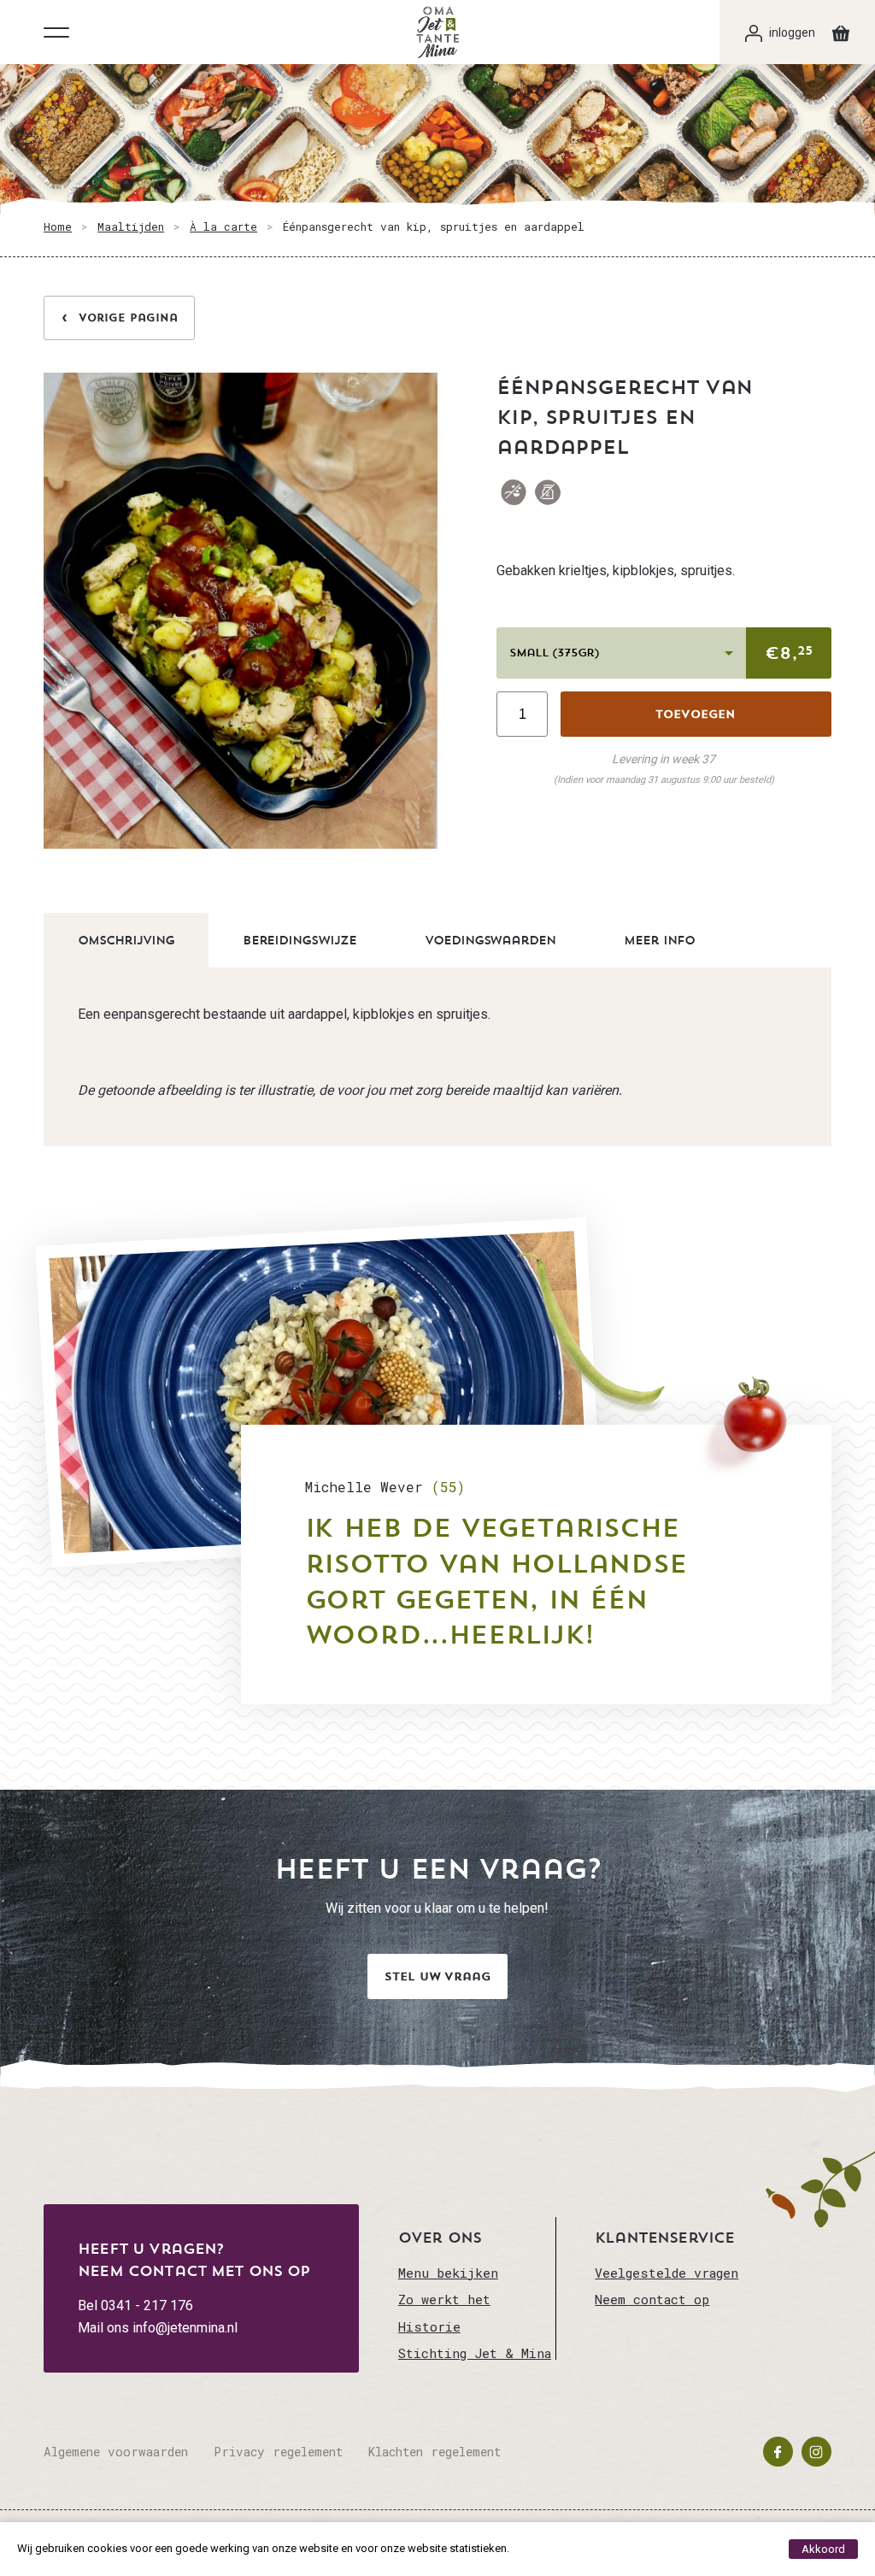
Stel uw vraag (437, 1976)
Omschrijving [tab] (126, 940)
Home (58, 226)
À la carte (223, 226)
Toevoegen (696, 714)
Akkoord (823, 2549)
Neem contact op (652, 2299)
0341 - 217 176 (147, 2305)
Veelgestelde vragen (667, 2273)
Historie (429, 2326)
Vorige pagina (128, 318)
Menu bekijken (448, 2273)
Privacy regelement (278, 2452)
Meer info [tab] (659, 940)
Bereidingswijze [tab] (299, 940)
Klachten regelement (435, 2452)
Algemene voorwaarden (116, 2452)
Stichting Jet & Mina (475, 2353)
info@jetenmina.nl (185, 2328)
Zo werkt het (444, 2299)
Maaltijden (131, 226)
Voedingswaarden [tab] (490, 940)
